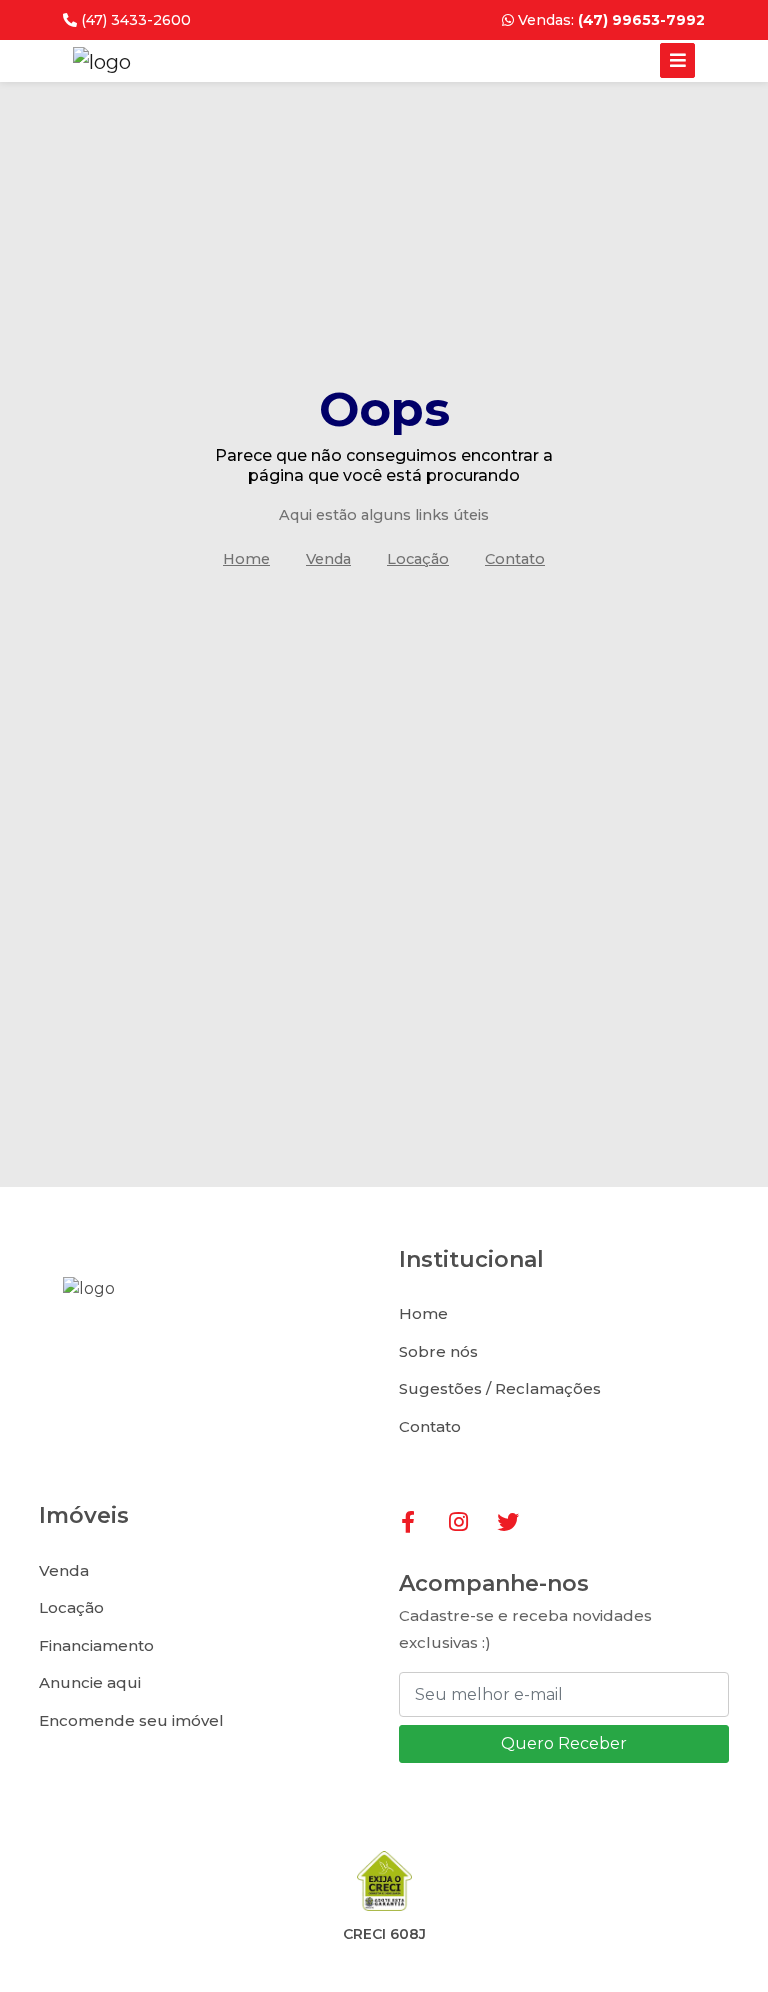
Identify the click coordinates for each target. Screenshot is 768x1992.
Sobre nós (438, 1351)
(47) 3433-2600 (134, 20)
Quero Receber (564, 1743)
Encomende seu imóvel (131, 1720)
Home (246, 559)
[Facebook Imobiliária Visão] (421, 1523)
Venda (328, 559)
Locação (418, 559)
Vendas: (609, 20)
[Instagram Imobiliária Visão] (469, 1523)
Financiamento (96, 1645)
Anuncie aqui (90, 1682)
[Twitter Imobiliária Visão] (517, 1523)
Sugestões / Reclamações (500, 1388)
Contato (515, 559)
